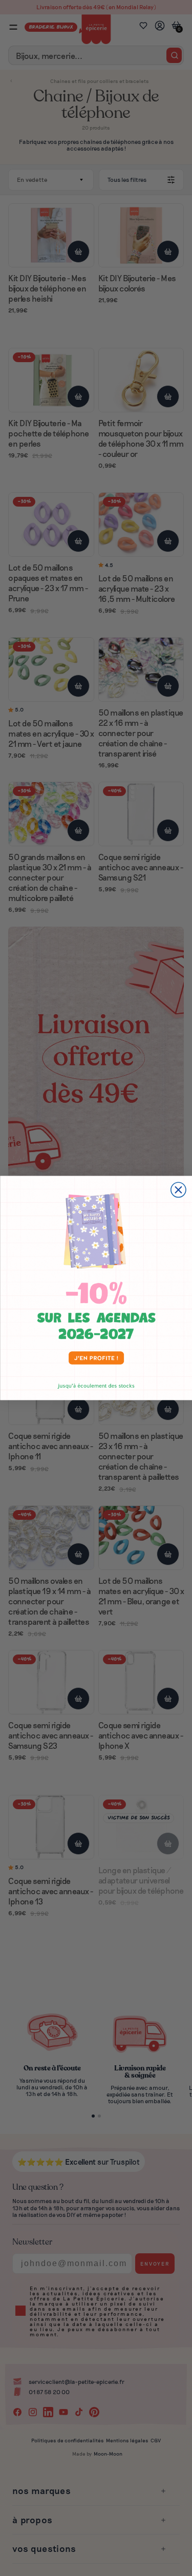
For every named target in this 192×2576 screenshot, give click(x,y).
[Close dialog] (178, 1190)
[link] (96, 1288)
